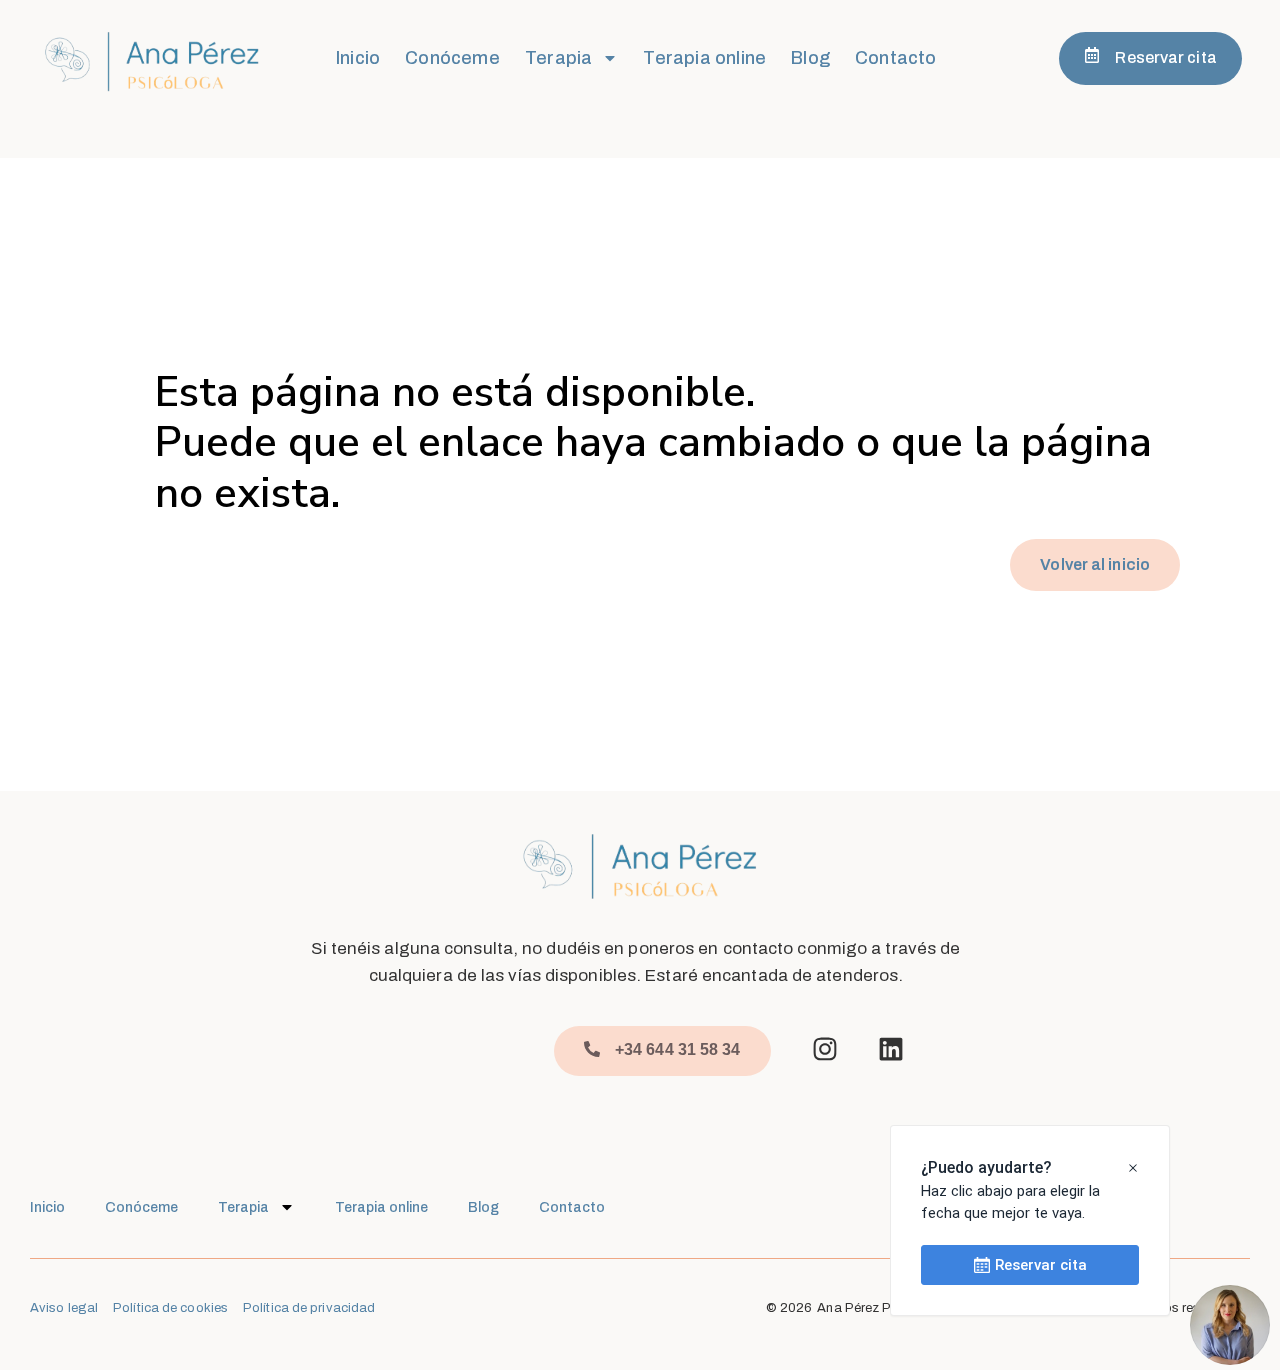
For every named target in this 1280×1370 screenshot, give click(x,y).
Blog (810, 58)
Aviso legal (64, 1308)
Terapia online (704, 58)
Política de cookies (170, 1308)
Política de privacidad (309, 1308)
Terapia (558, 58)
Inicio (358, 58)
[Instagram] (825, 1049)
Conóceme (452, 58)
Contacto (896, 58)
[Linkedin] (891, 1049)
